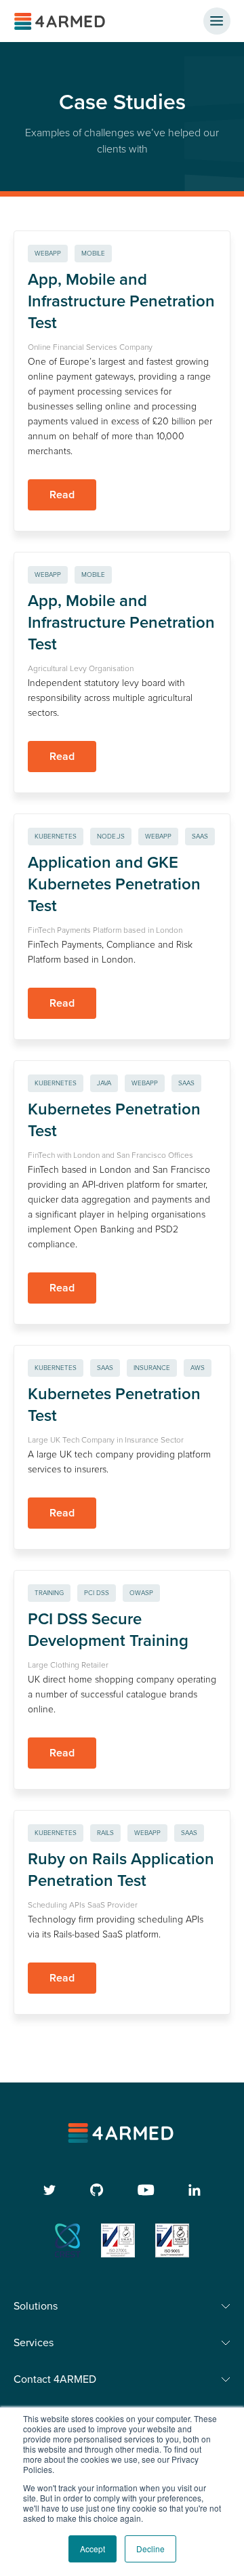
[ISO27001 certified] (118, 2240)
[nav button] (217, 21)
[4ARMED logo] (61, 21)
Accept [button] (93, 2549)
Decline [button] (150, 2549)
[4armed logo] (122, 2133)
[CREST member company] (68, 2240)
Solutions (36, 2306)
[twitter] (50, 2190)
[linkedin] (195, 2190)
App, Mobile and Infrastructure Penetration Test (121, 301)
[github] (97, 2190)
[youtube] (146, 2190)
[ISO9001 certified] (172, 2240)
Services (34, 2343)
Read (62, 495)
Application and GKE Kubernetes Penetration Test (114, 884)
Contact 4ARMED (55, 2379)
